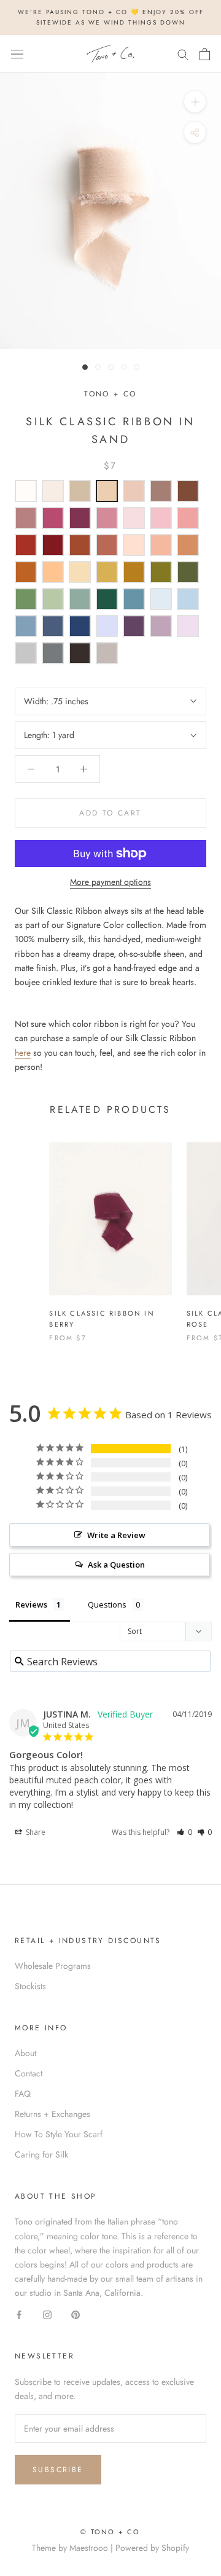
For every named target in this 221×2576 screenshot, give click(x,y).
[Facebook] (19, 2314)
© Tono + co (110, 2532)
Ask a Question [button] (116, 1565)
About (25, 2053)
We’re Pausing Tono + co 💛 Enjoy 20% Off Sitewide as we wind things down (111, 17)
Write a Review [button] (116, 1535)
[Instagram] (47, 2314)
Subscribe (58, 2470)
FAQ (23, 2094)
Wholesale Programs (53, 1966)
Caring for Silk (41, 2154)
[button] (184, 1832)
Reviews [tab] (31, 1604)
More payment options (110, 882)
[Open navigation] (17, 54)
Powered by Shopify (152, 2548)
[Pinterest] (76, 2314)
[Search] (183, 54)
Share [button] (35, 1832)
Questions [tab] (107, 1604)
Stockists (30, 1986)
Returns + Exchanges (52, 2114)
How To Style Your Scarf (59, 2134)
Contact (29, 2073)
